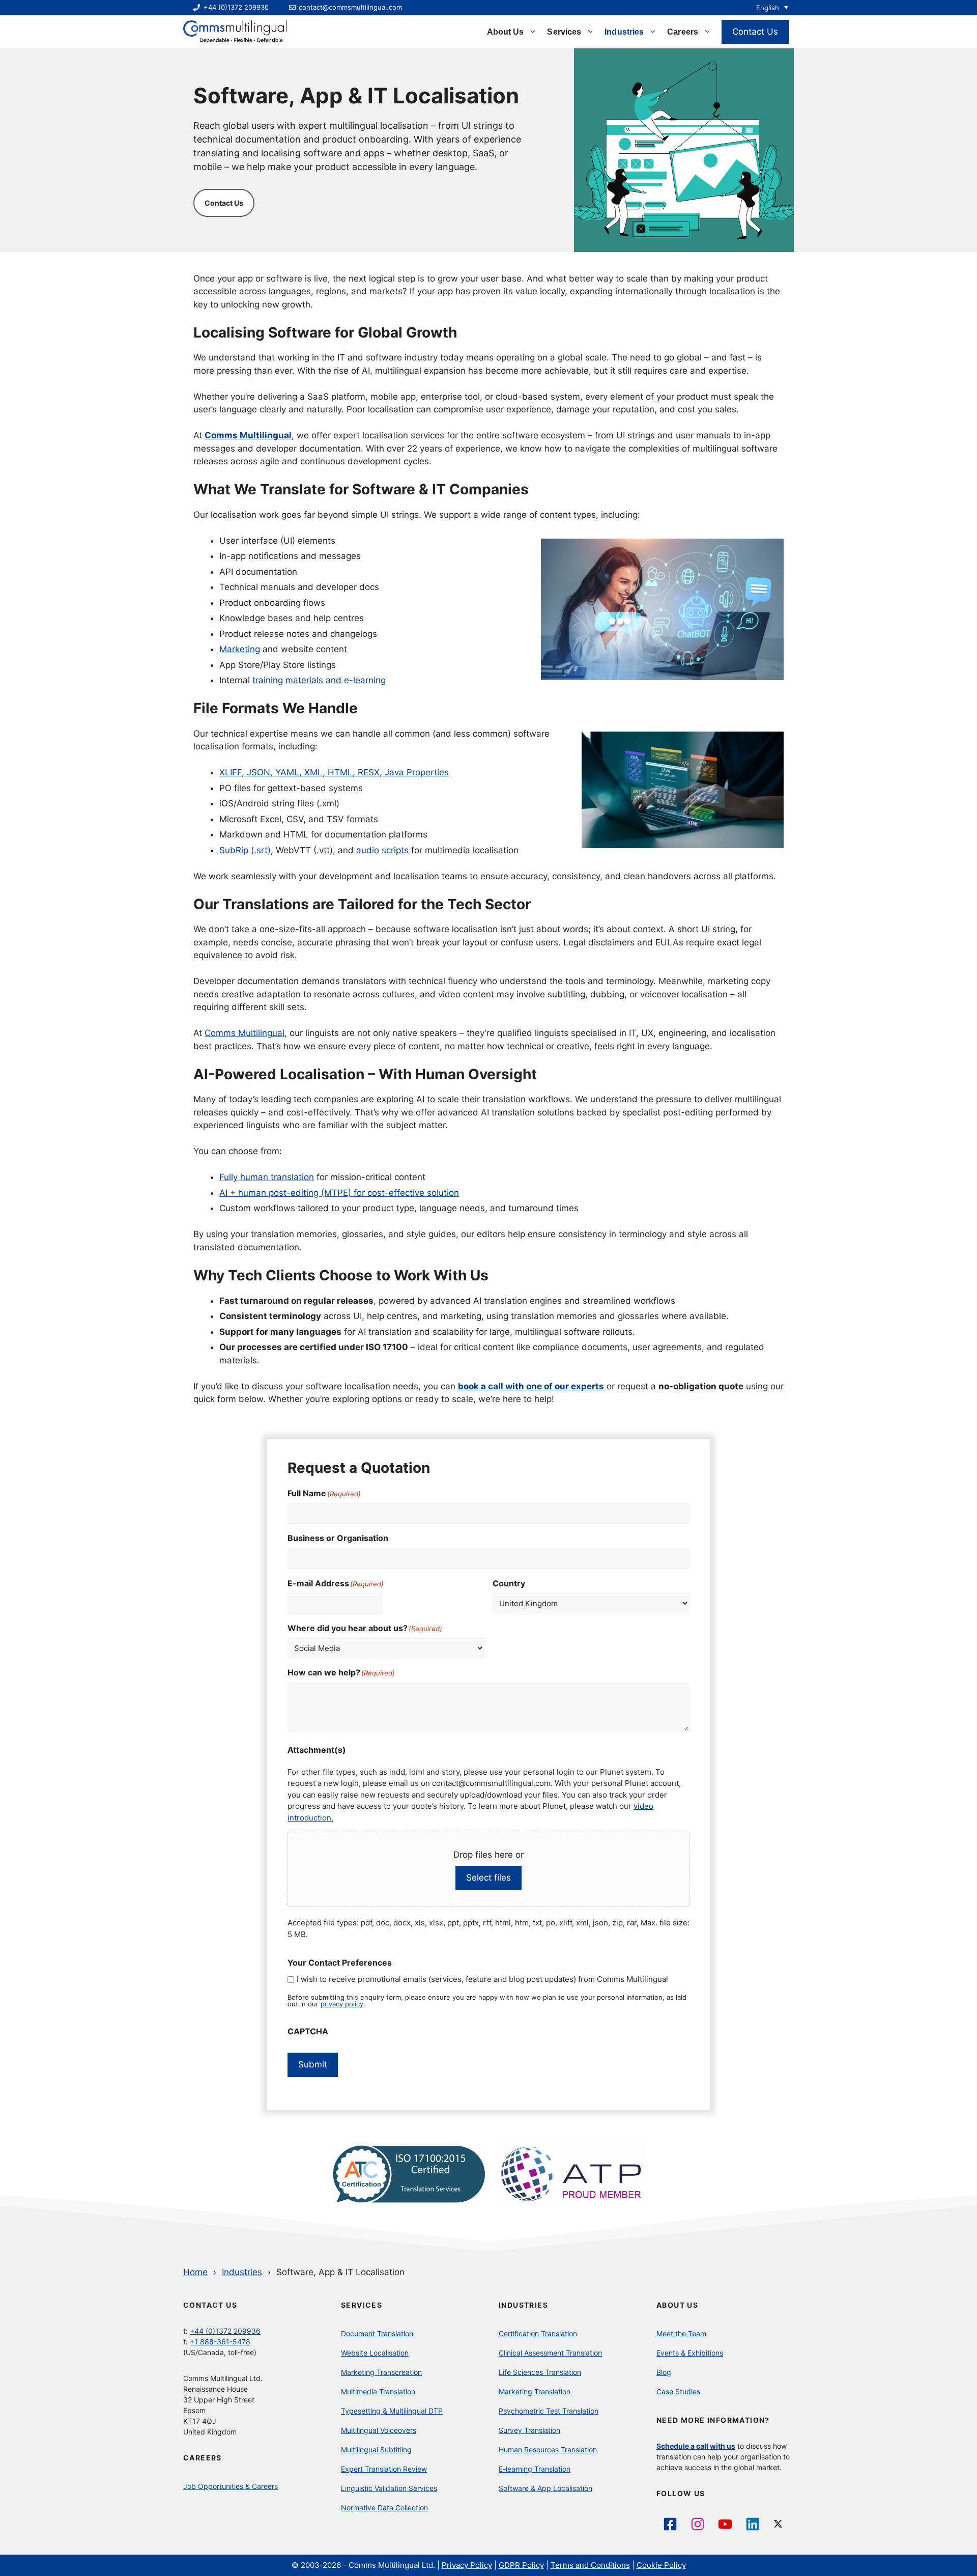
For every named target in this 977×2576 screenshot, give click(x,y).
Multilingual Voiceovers (379, 2430)
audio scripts (382, 850)
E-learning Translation (535, 2469)
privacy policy (342, 2004)
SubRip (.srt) (245, 850)
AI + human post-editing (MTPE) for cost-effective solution (339, 1193)
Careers (683, 32)
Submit (313, 2064)
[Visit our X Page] (780, 2524)
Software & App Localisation (545, 2488)
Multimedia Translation (378, 2391)
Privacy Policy (467, 2565)
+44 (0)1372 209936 (225, 2331)
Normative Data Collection (384, 2508)
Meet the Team (681, 2333)
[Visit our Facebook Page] (670, 2524)
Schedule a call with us (696, 2446)
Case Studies (678, 2391)
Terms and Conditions (590, 2565)
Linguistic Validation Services (389, 2488)
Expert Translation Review (384, 2469)
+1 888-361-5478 (220, 2342)
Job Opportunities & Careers (231, 2486)
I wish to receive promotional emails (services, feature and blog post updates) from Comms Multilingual (482, 1979)
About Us (506, 32)
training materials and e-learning (319, 680)
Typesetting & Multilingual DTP (392, 2411)
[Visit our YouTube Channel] (725, 2524)
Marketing (240, 649)
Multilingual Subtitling (376, 2449)
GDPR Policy (521, 2565)
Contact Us (755, 32)
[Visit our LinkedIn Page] (753, 2524)
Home (195, 2272)
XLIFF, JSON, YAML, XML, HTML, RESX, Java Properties (334, 772)
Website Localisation (375, 2353)
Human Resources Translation (548, 2449)
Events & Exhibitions (690, 2353)
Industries (624, 32)
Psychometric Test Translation (549, 2411)
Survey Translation (529, 2430)
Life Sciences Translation (540, 2372)
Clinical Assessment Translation (550, 2353)
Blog (664, 2372)
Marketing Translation (535, 2391)
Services (564, 32)
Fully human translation (267, 1177)
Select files (489, 1878)
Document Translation (377, 2333)
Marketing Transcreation (381, 2372)
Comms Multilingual (245, 1033)
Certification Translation (538, 2333)
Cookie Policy (661, 2565)
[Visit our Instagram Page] (698, 2524)
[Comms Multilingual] (235, 32)
